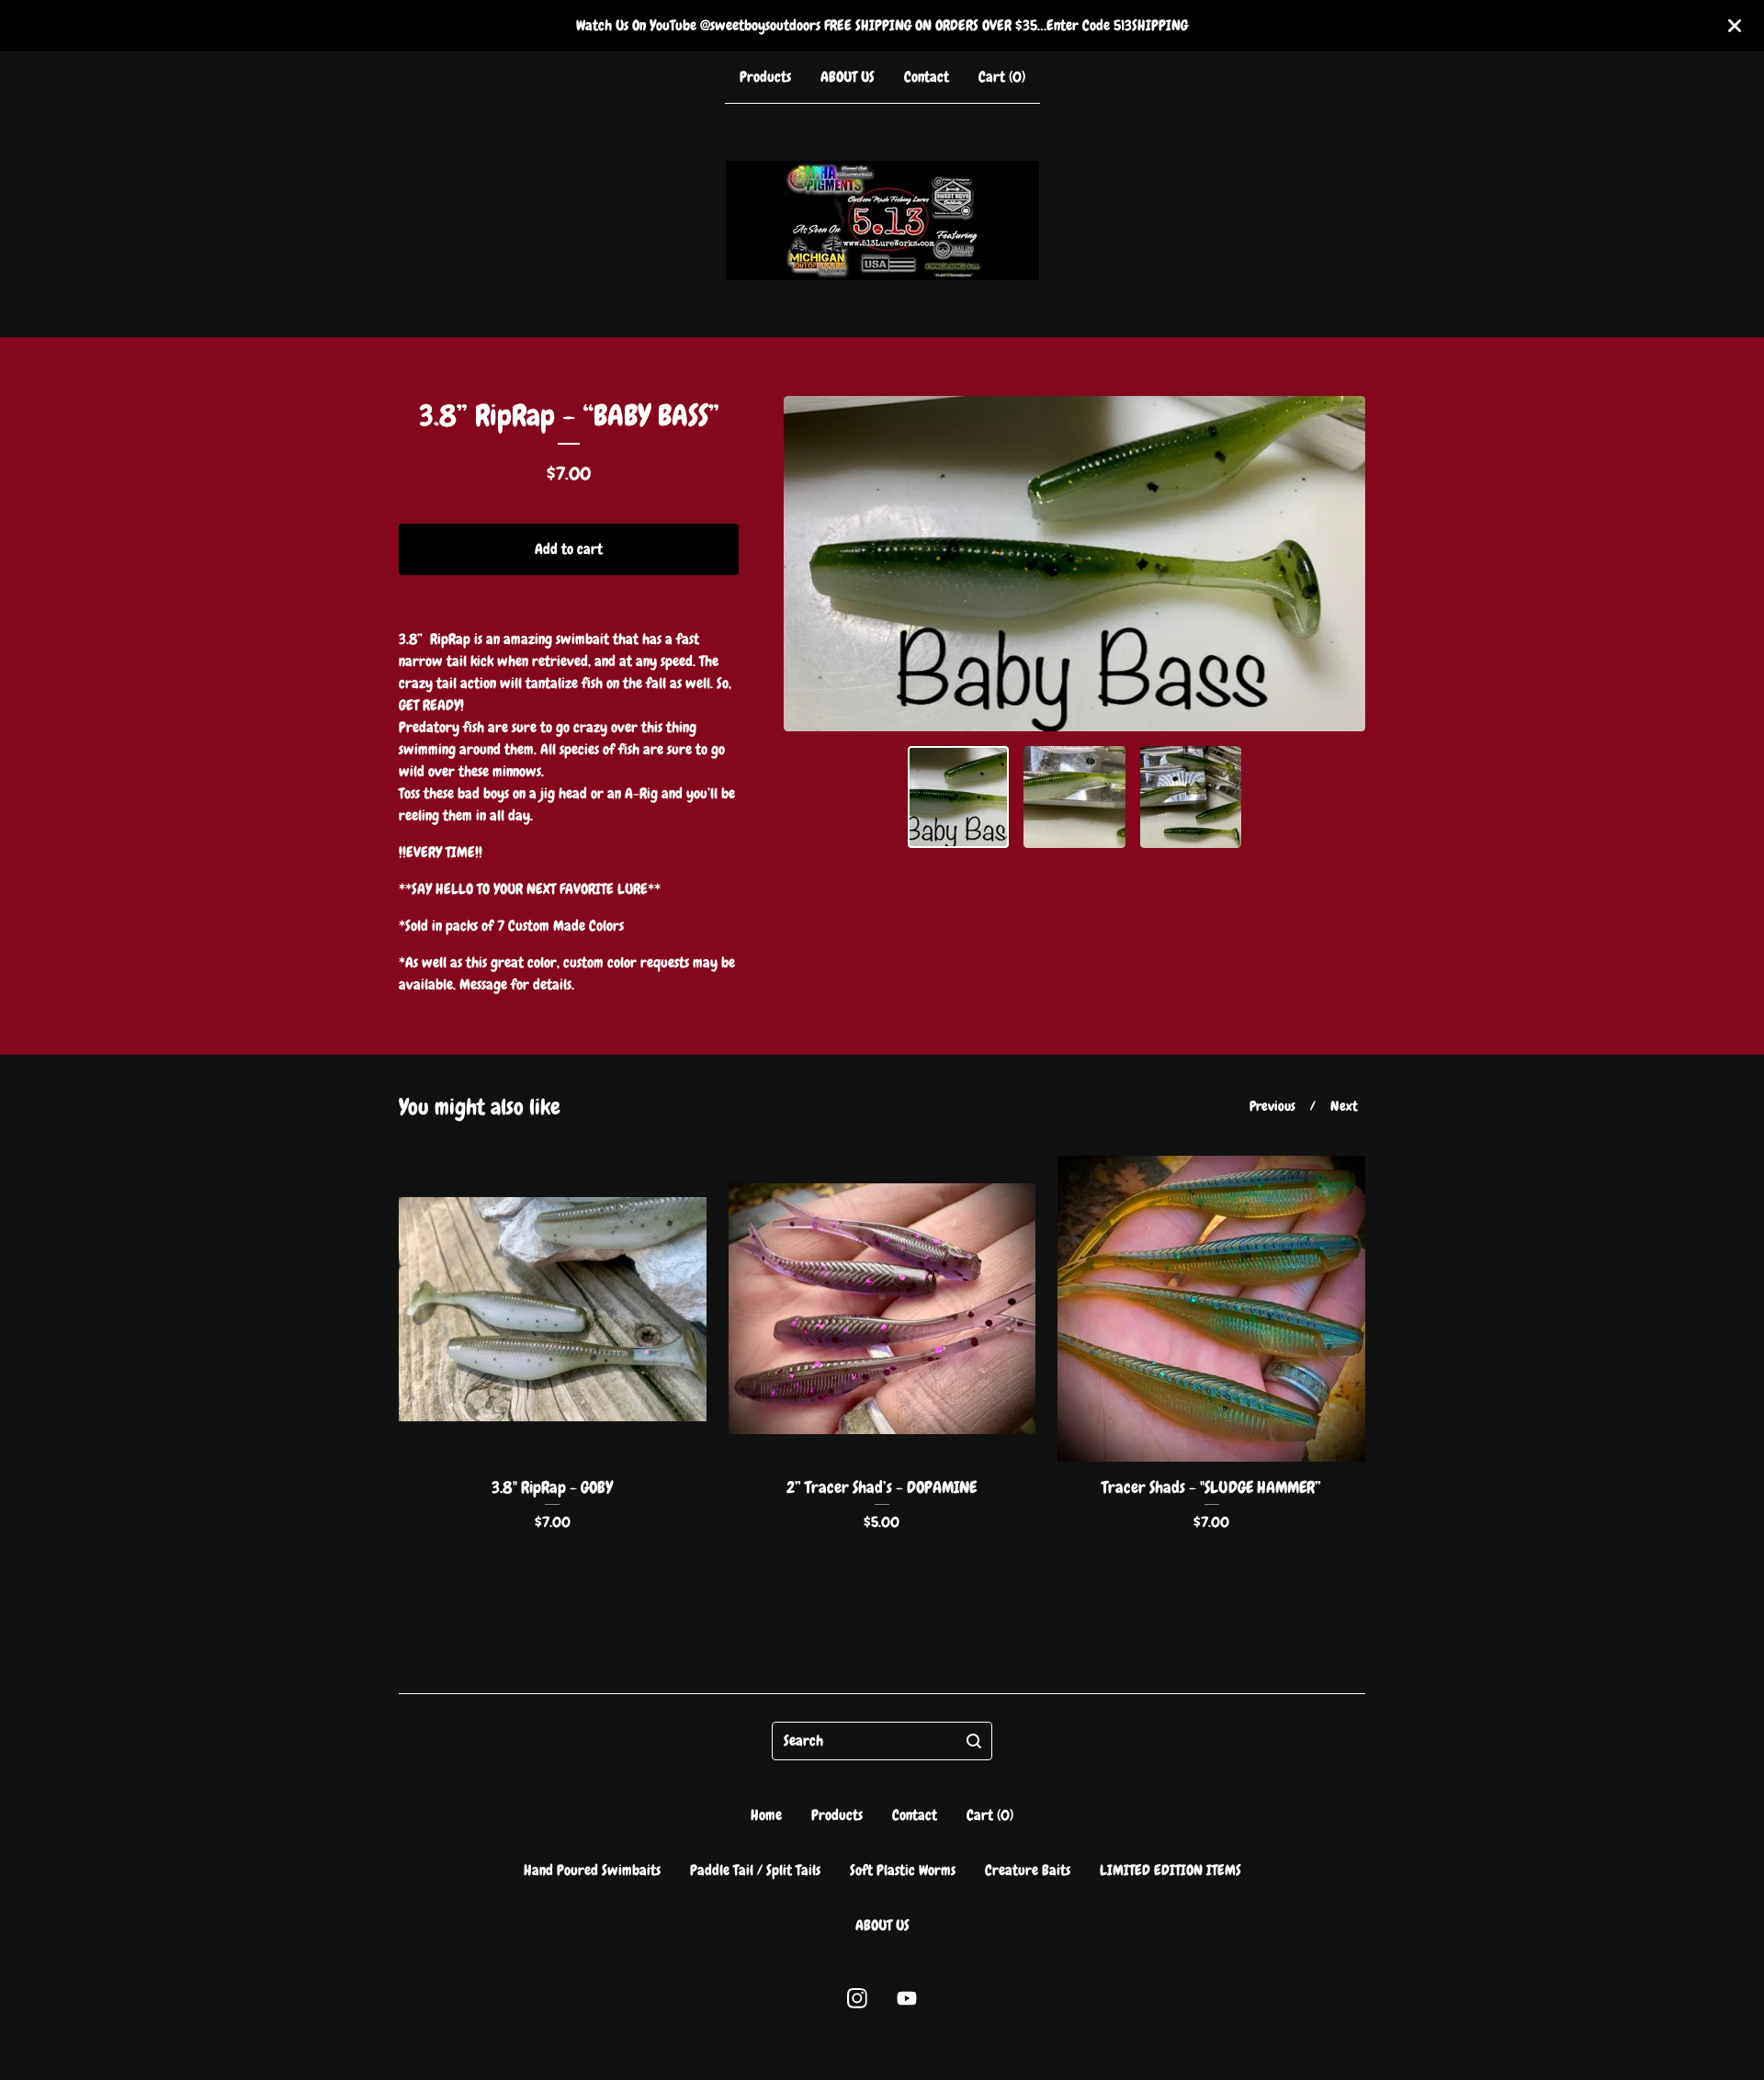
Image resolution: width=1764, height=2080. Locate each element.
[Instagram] (857, 1998)
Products (765, 77)
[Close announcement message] (1735, 26)
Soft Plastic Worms (903, 1870)
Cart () (1002, 77)
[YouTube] (907, 1998)
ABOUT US (848, 77)
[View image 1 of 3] (959, 797)
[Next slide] (1340, 564)
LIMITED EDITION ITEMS (1170, 1870)
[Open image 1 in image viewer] (1074, 564)
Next (1344, 1106)
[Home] (882, 220)
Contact (927, 77)
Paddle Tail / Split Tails (755, 1870)
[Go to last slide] (809, 564)
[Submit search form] (974, 1741)
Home (766, 1815)
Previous (1272, 1106)
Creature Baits (1028, 1870)
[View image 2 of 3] (1074, 797)
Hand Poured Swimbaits (592, 1870)
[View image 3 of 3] (1191, 797)
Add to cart (569, 549)
